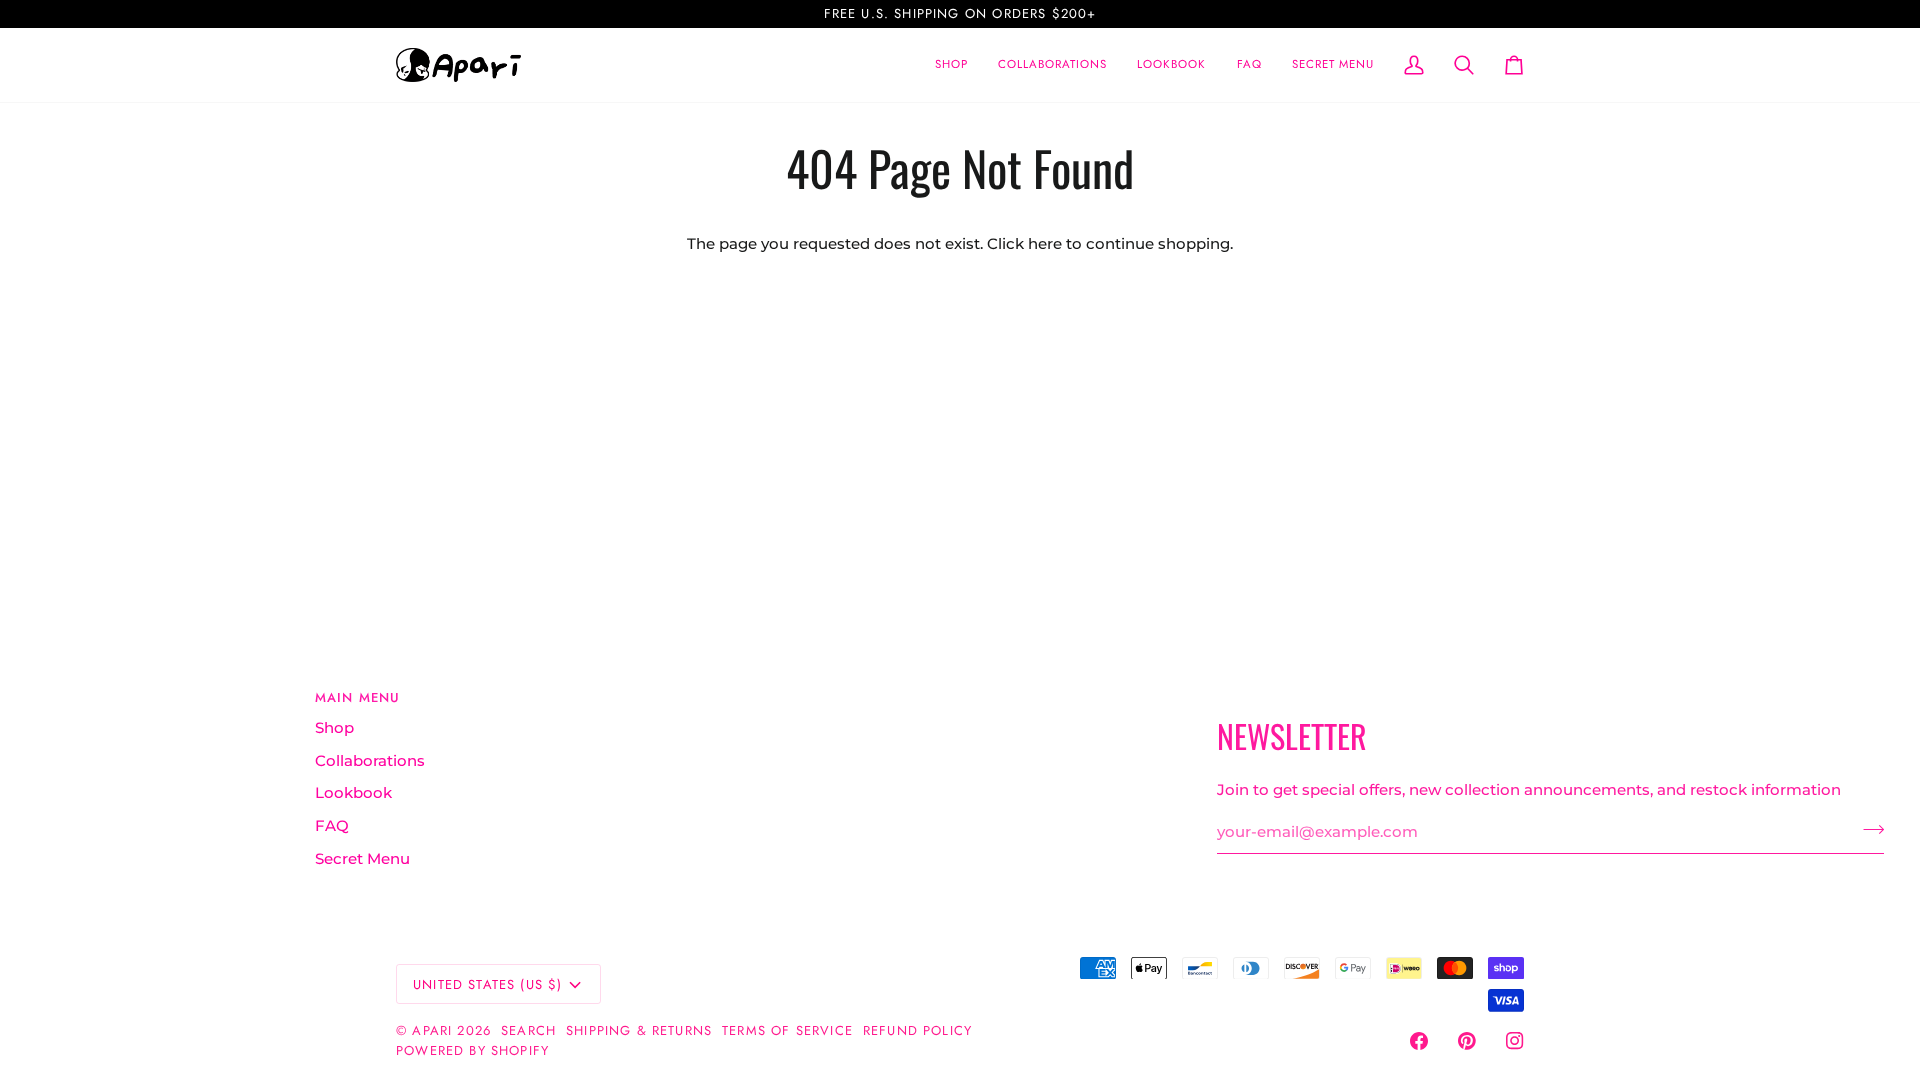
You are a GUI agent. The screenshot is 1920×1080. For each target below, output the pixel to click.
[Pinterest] (1467, 1041)
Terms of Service (787, 1030)
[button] (1053, 65)
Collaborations (370, 761)
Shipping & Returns (639, 1030)
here (1045, 244)
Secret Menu (362, 859)
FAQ (332, 826)
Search (528, 1030)
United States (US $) (487, 984)
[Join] (1867, 830)
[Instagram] (1515, 1041)
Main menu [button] (358, 697)
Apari (432, 1030)
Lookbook (353, 793)
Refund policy (917, 1030)
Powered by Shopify (472, 1050)
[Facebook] (1419, 1041)
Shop (334, 728)
